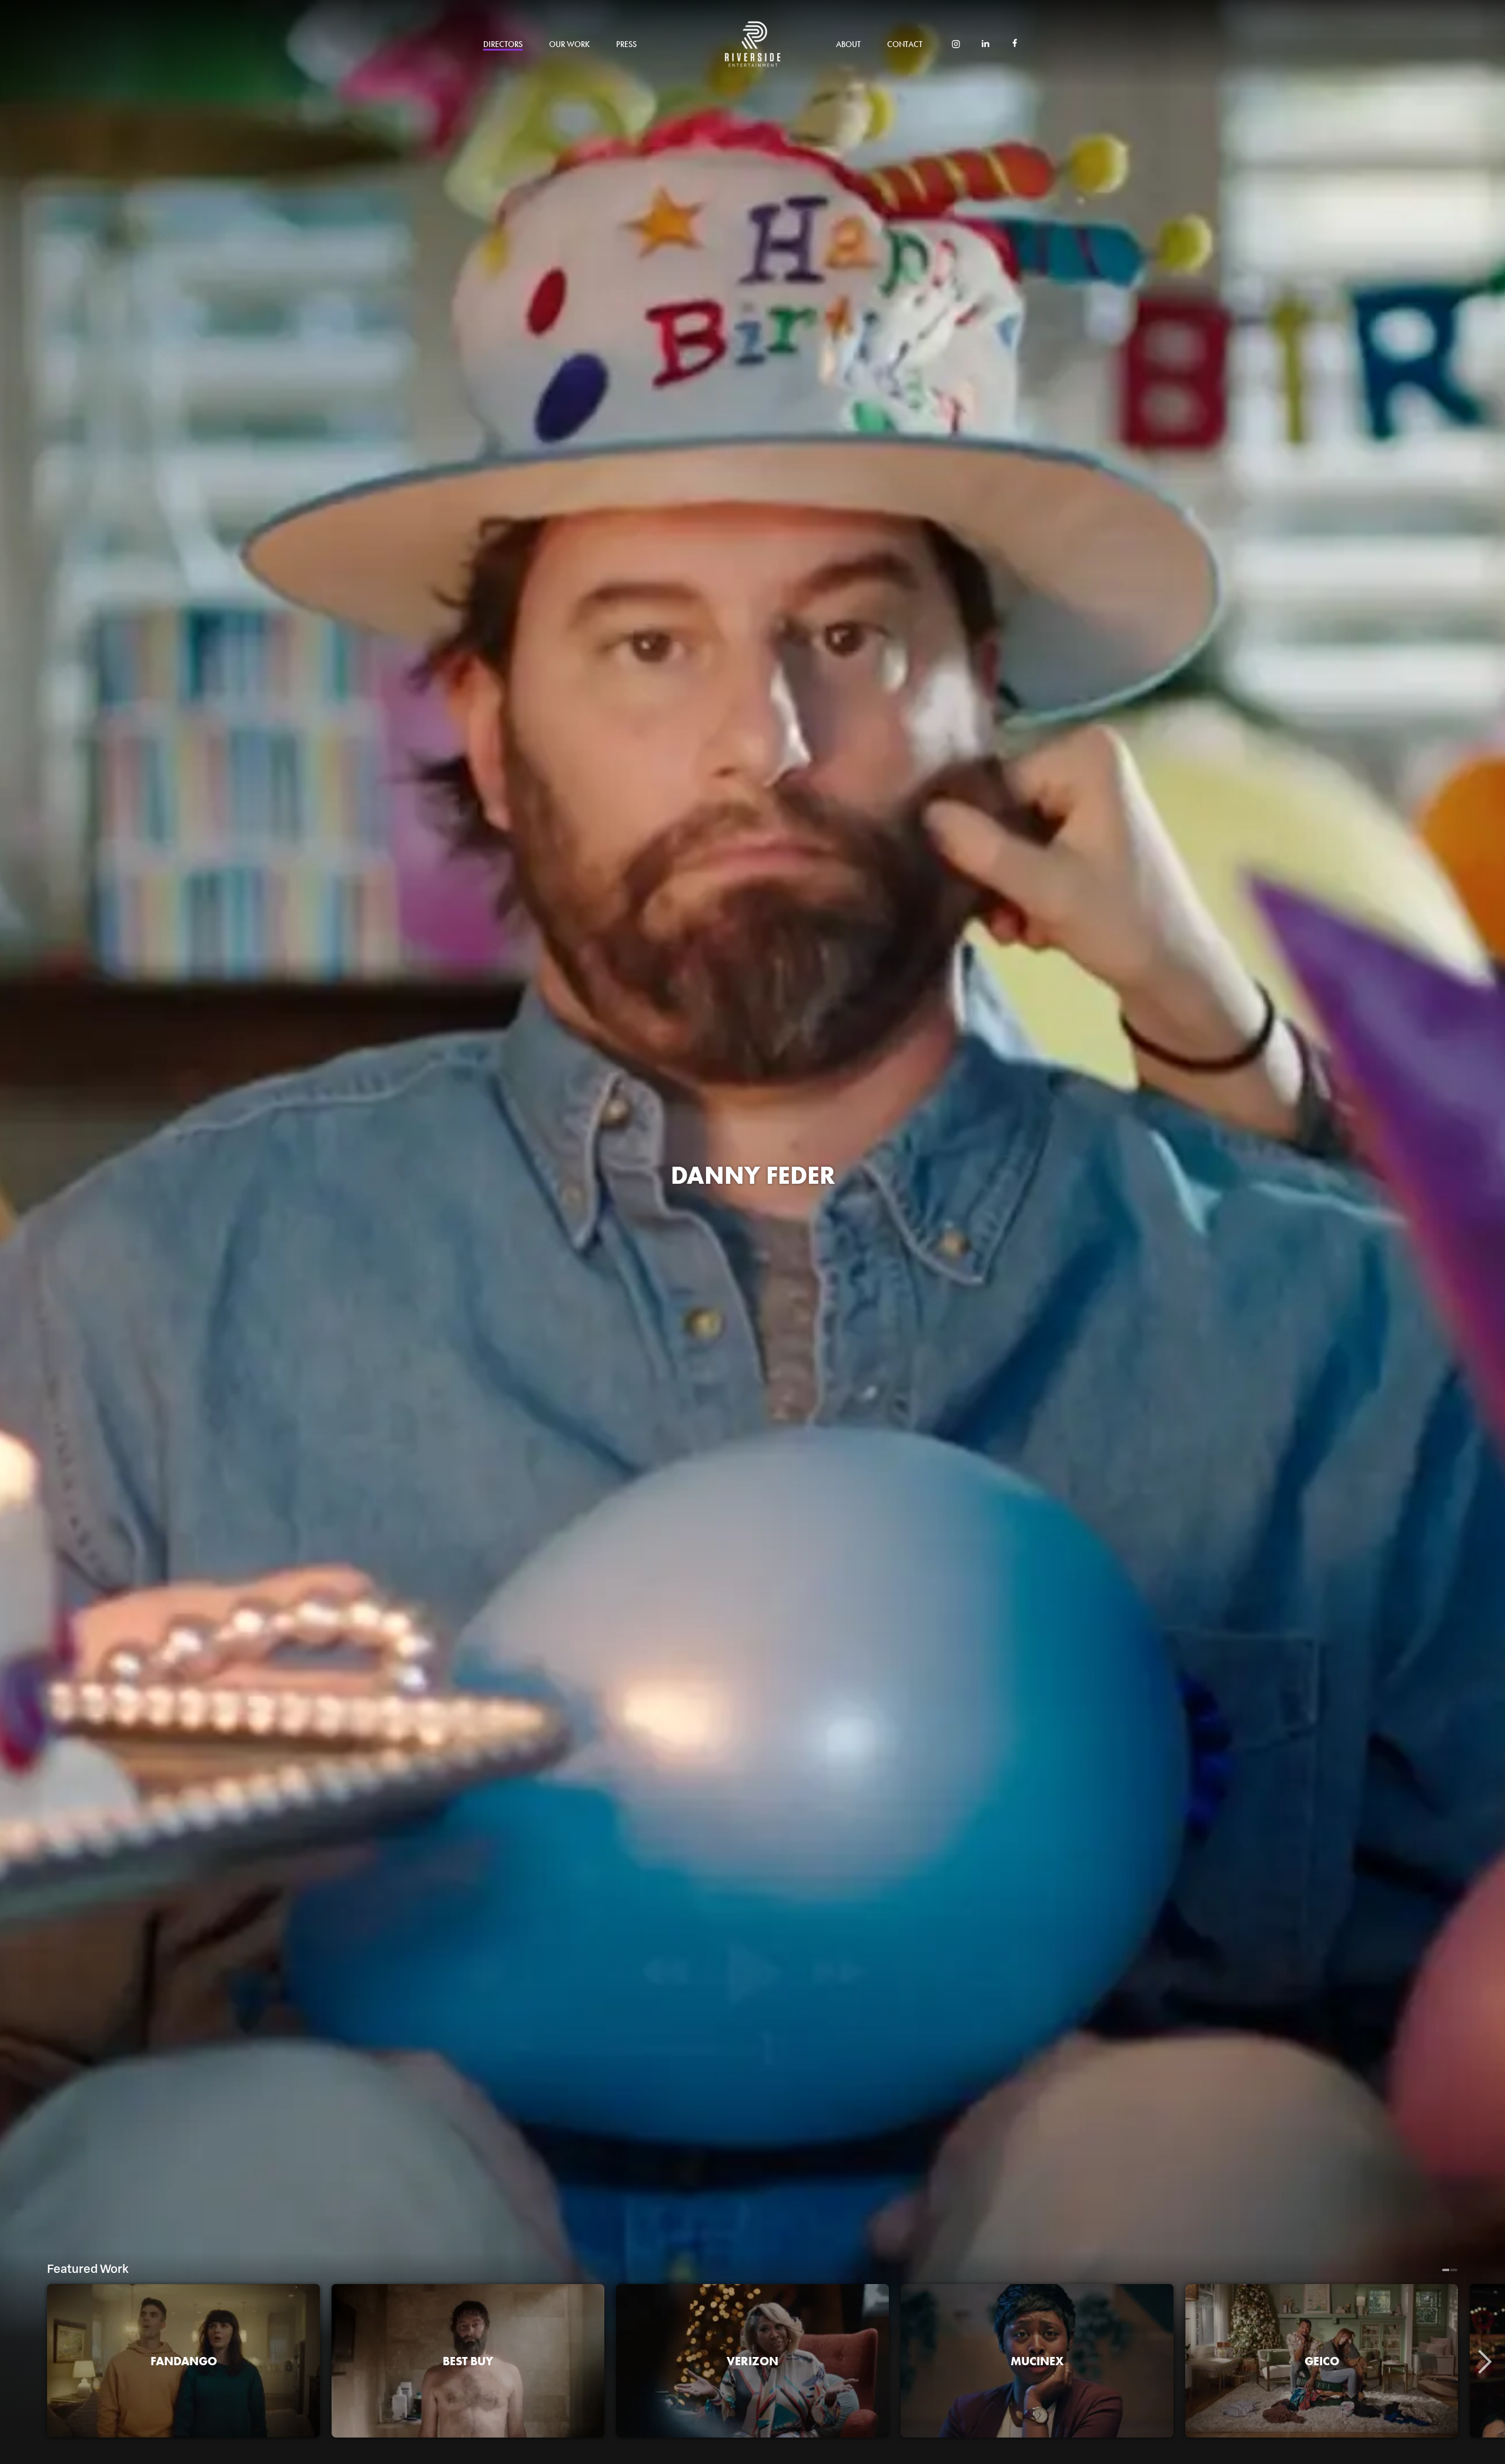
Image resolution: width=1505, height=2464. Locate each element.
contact (905, 44)
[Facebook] (1015, 44)
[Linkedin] (985, 45)
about (848, 44)
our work (569, 44)
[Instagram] (956, 45)
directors (503, 44)
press (626, 44)
